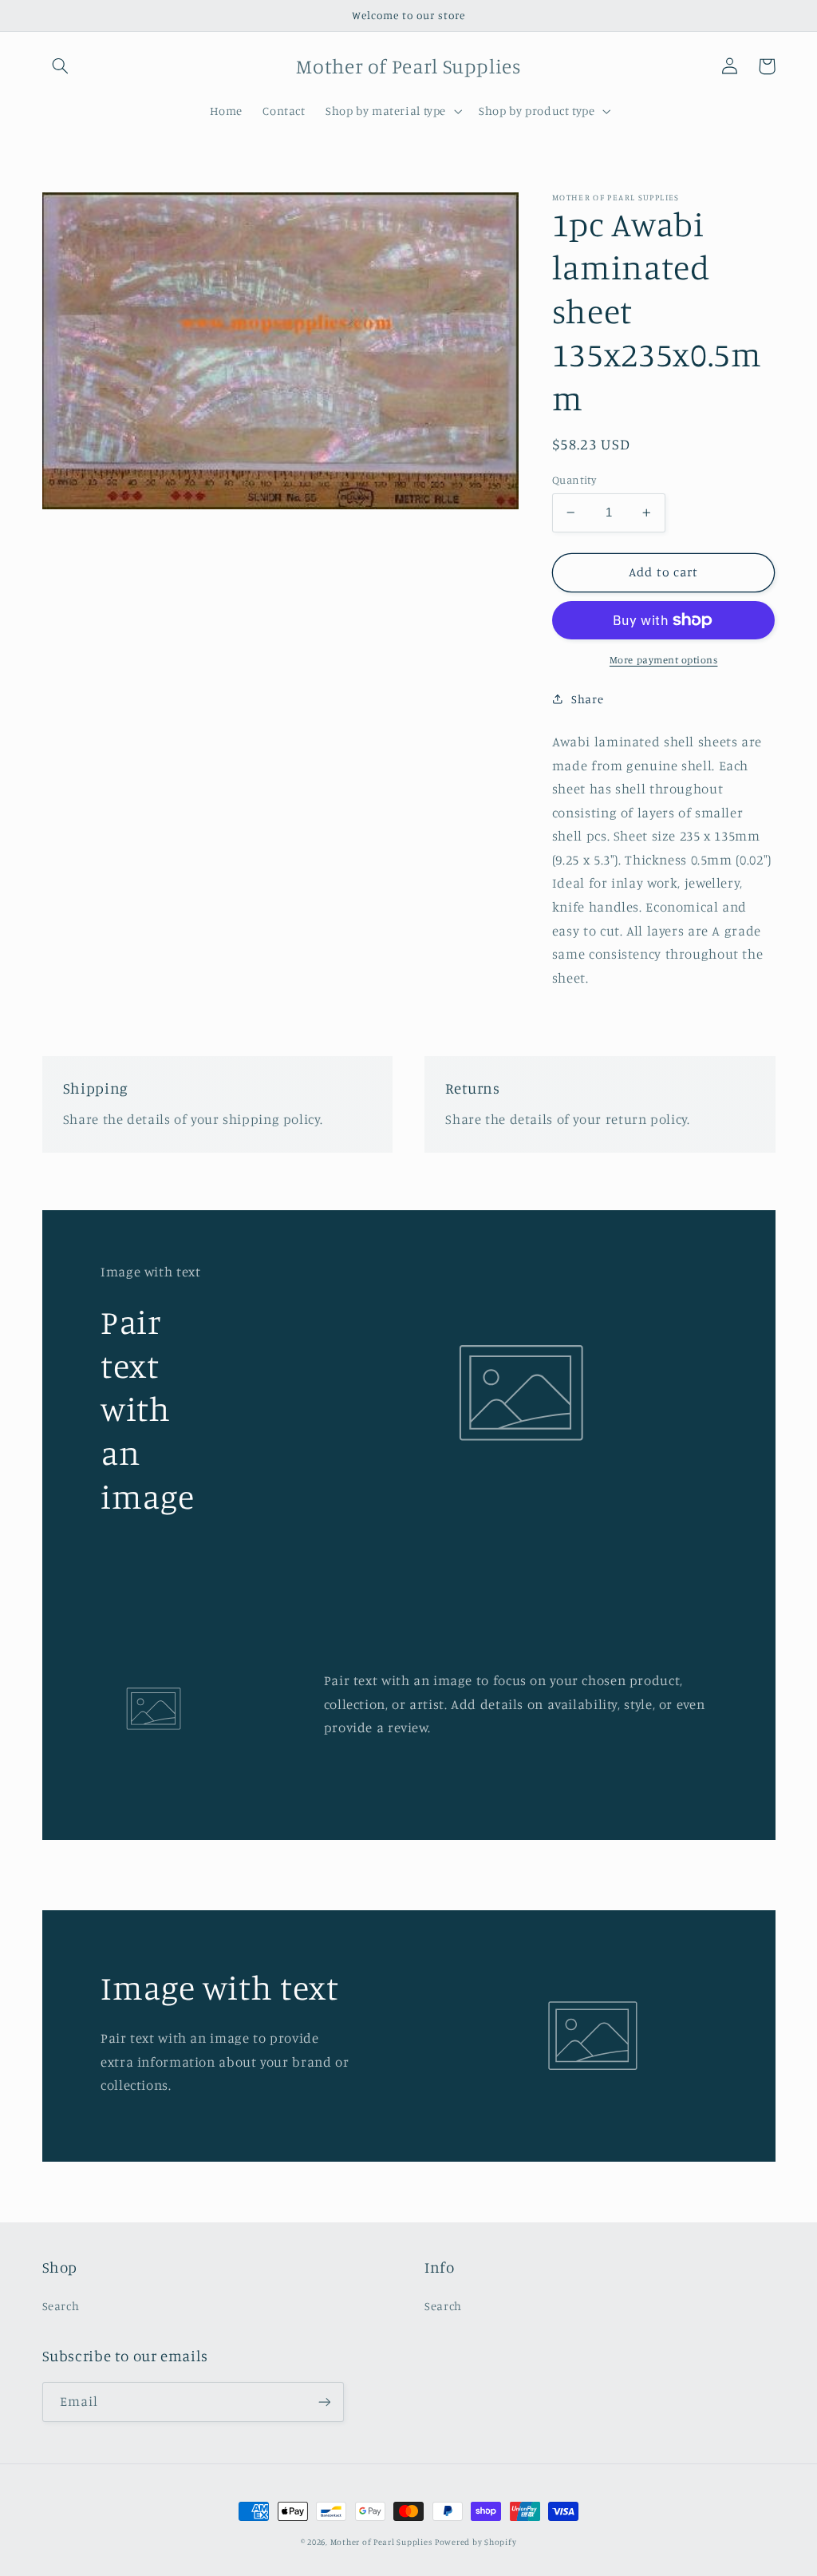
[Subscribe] (324, 2402)
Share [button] (587, 699)
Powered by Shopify (476, 2542)
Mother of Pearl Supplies (381, 2542)
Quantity (574, 480)
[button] (61, 66)
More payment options (664, 660)
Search (61, 2306)
